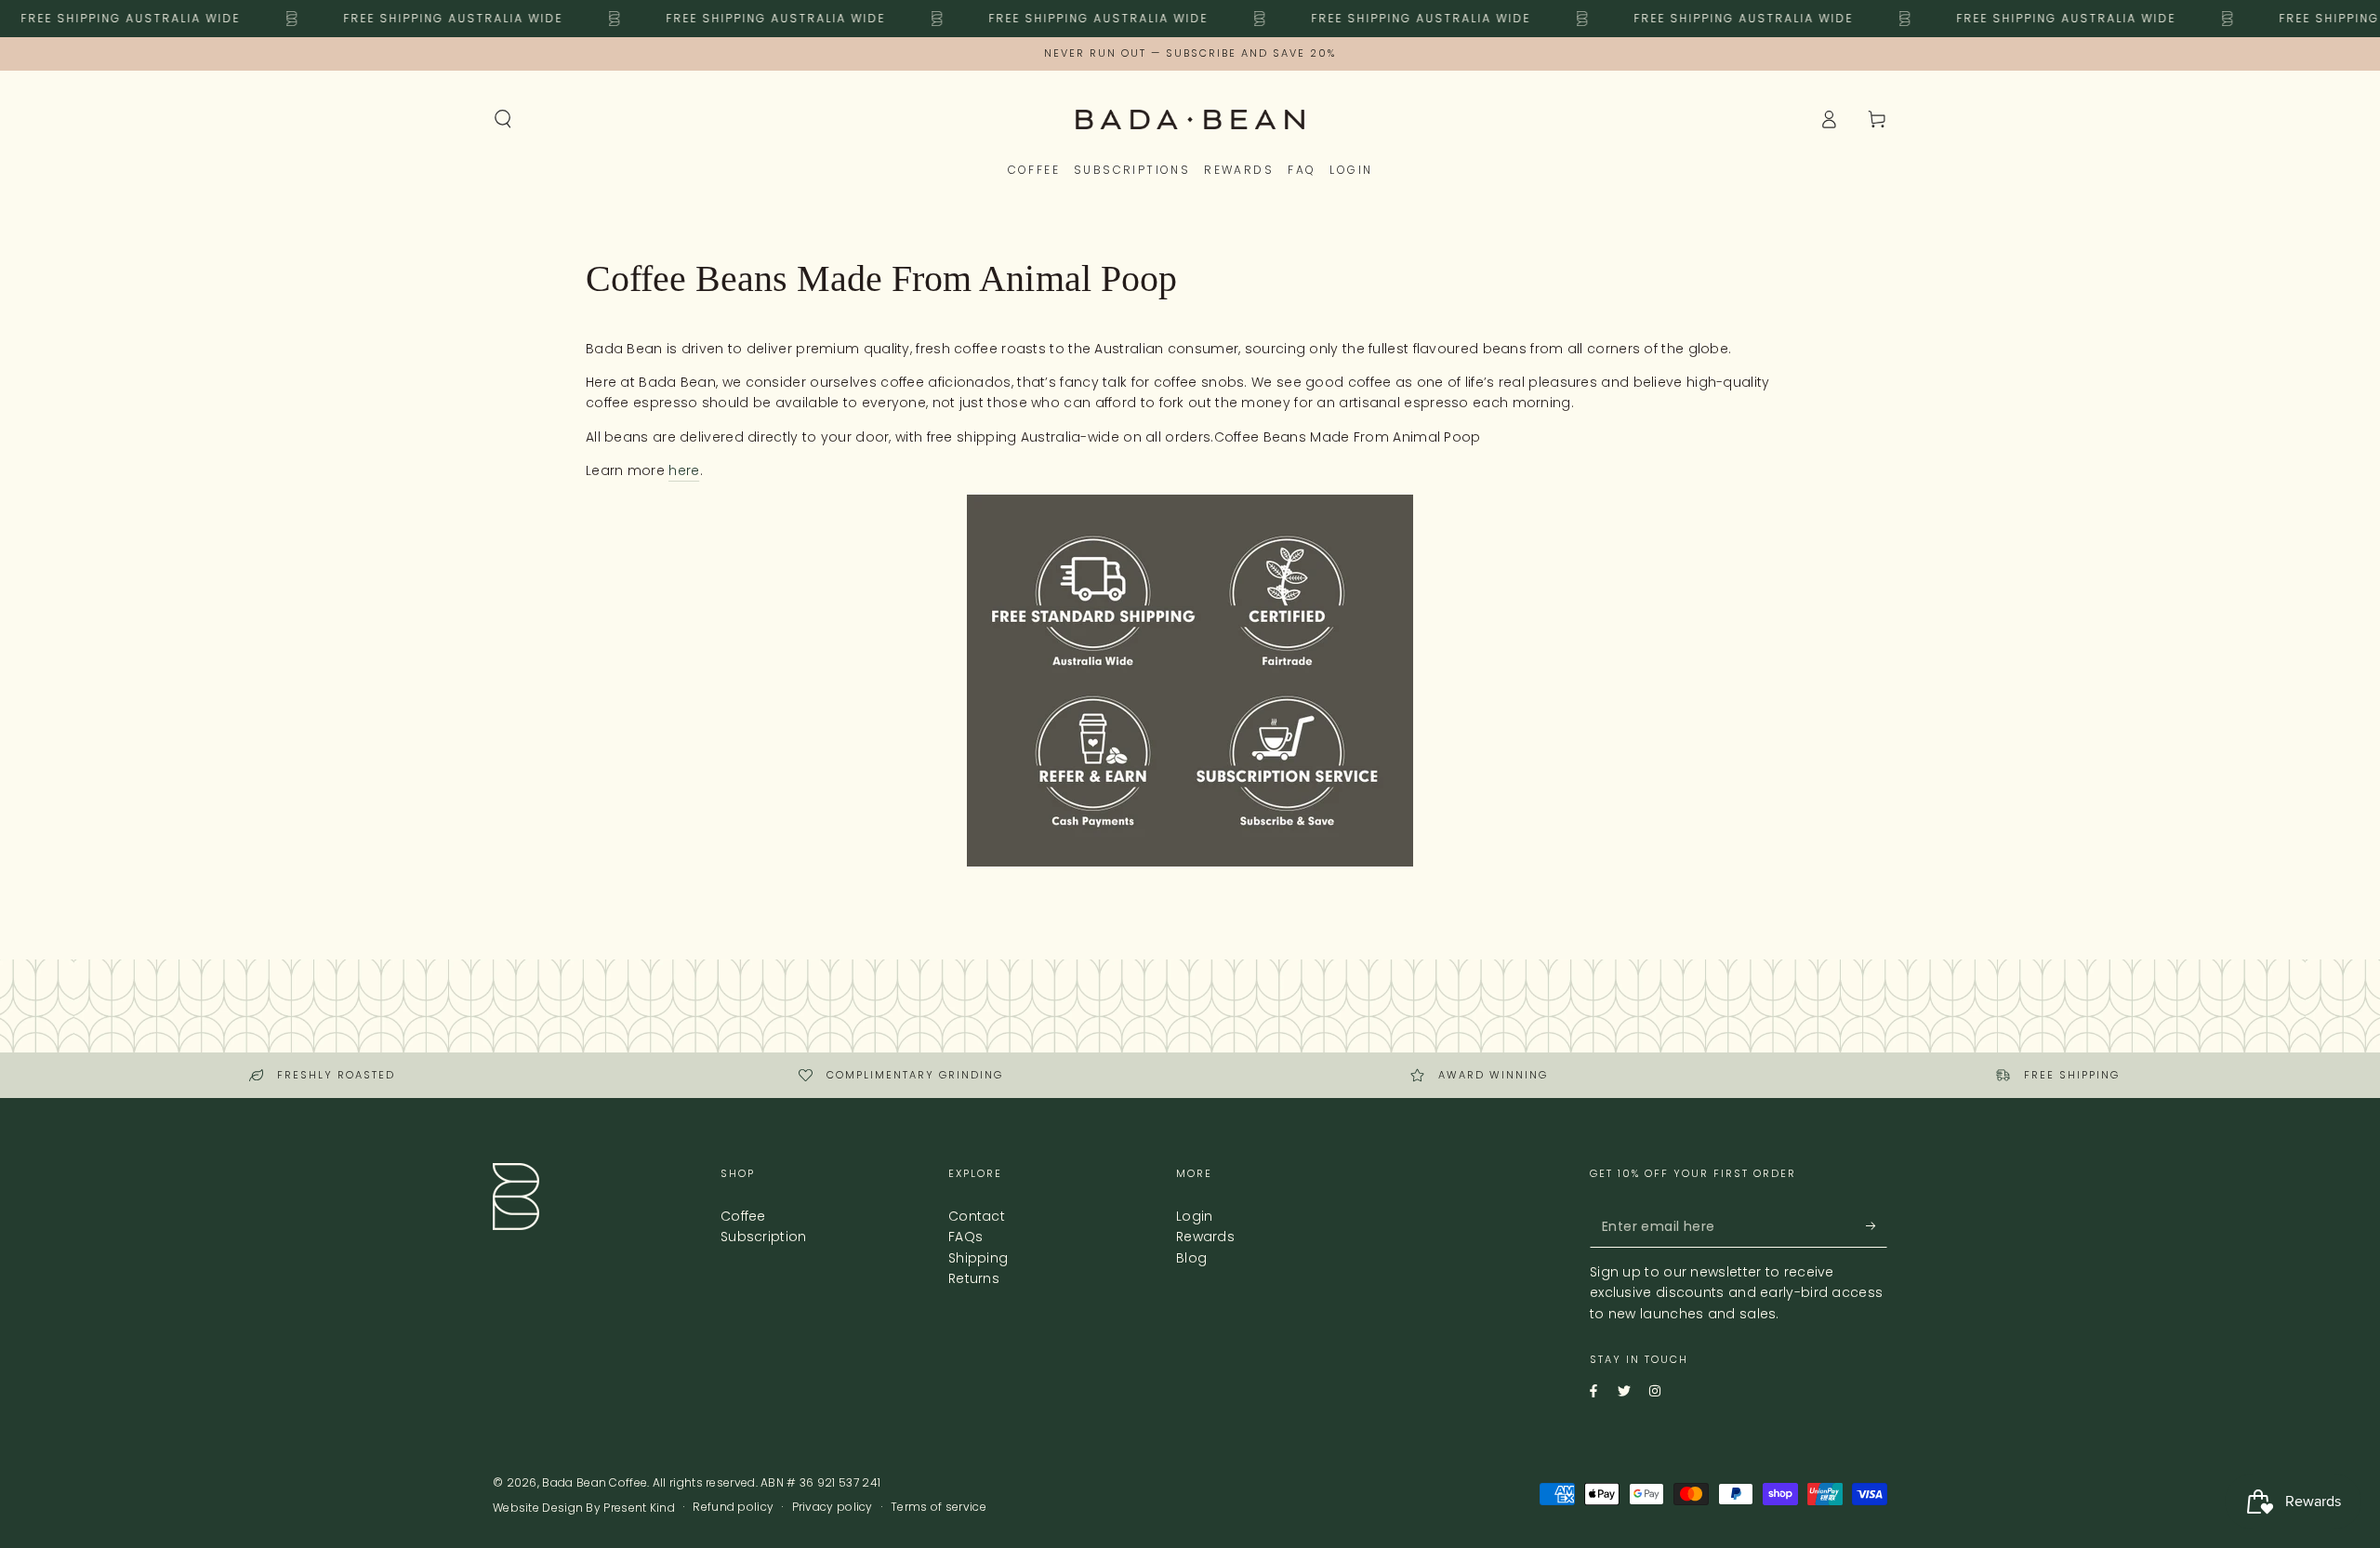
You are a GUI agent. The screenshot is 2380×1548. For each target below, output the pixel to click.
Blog (1191, 1258)
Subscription (764, 1237)
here (684, 470)
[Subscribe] (1863, 1226)
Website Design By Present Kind (584, 1508)
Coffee (743, 1216)
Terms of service (939, 1507)
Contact (977, 1216)
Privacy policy (833, 1507)
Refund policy (733, 1507)
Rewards (1205, 1237)
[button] (503, 119)
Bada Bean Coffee (595, 1482)
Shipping (978, 1258)
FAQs (965, 1237)
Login (1195, 1216)
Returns (974, 1278)
